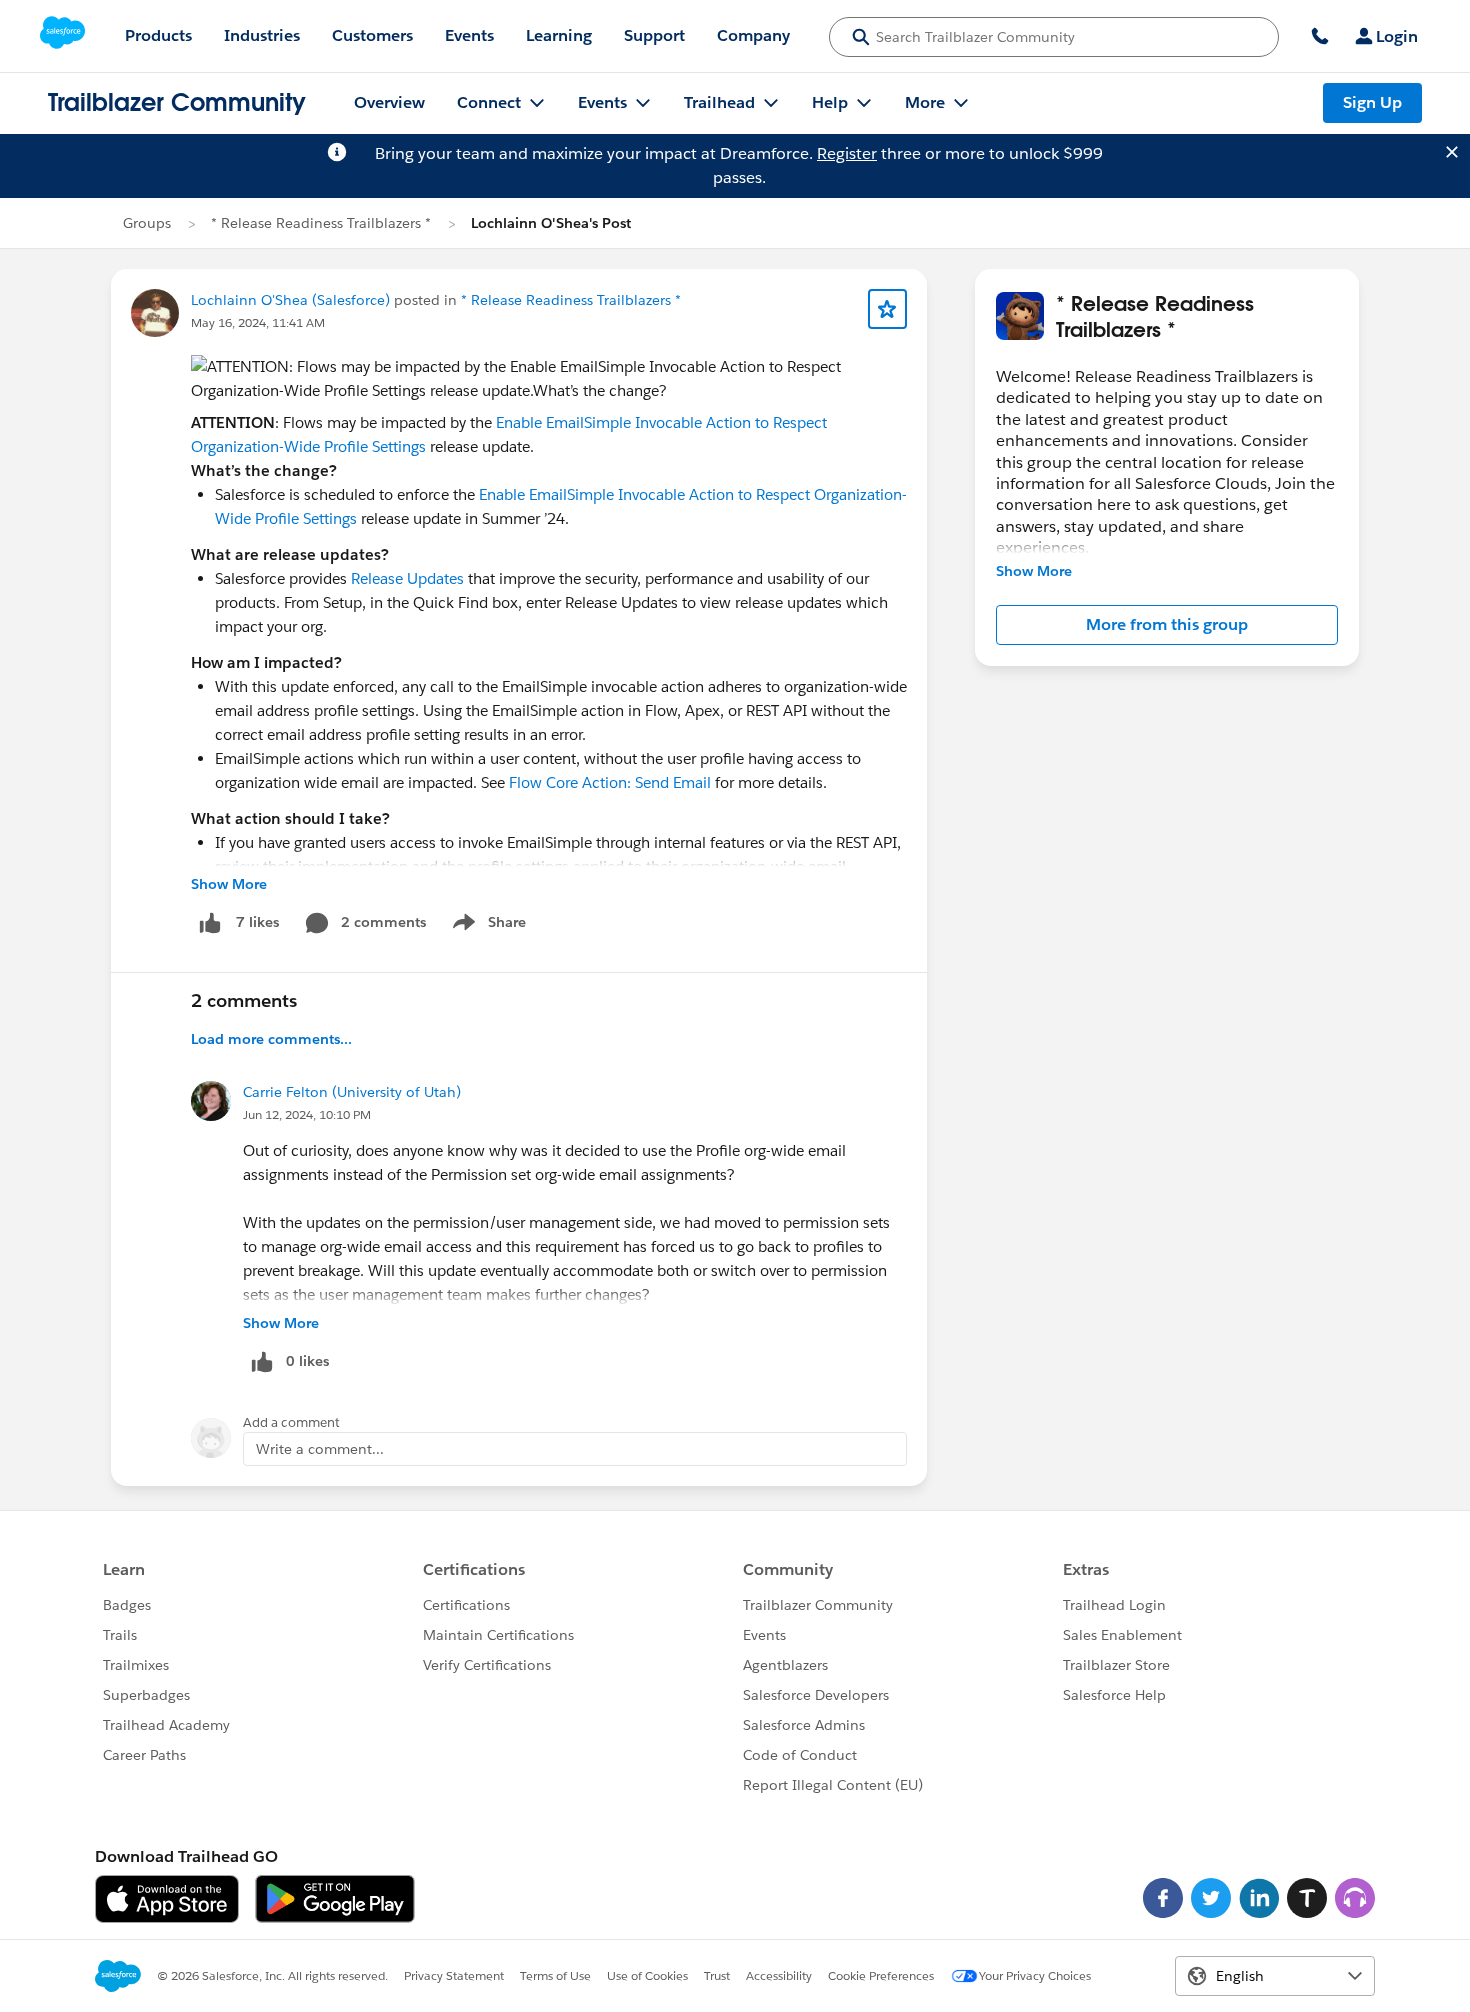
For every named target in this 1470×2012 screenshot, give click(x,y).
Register (847, 153)
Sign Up (1372, 102)
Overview (389, 102)
